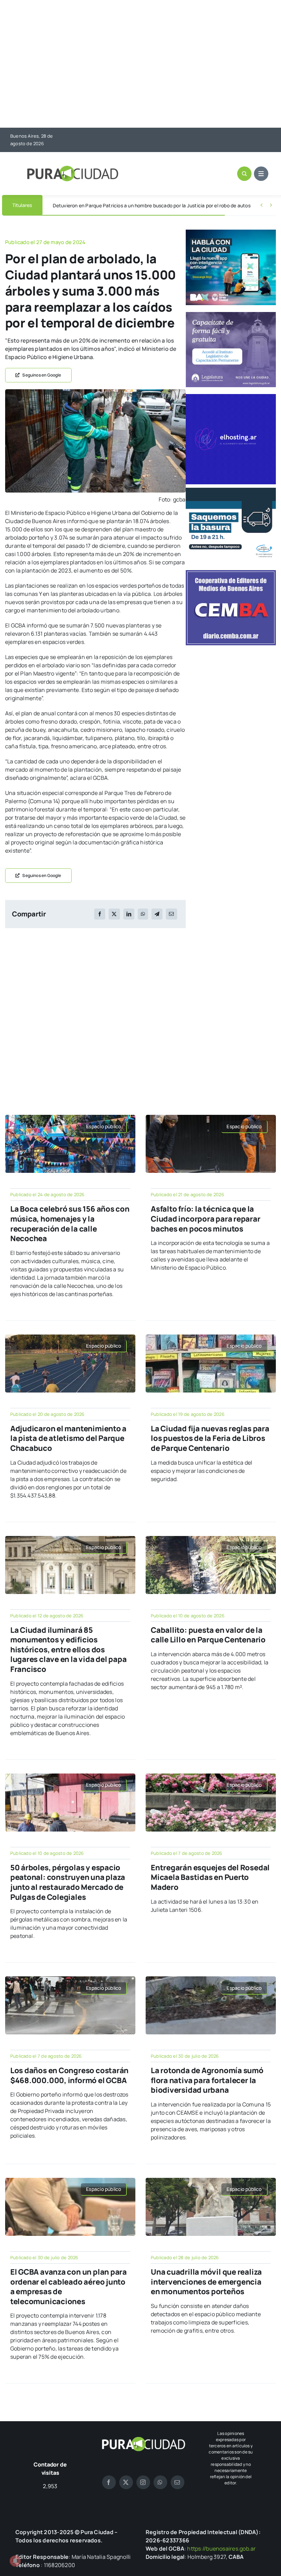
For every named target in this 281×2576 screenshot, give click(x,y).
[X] (114, 914)
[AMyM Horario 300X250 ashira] (231, 490)
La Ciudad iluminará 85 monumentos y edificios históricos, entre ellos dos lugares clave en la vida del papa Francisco (69, 1650)
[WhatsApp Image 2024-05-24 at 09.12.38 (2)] (95, 392)
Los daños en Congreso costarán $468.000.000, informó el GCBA (69, 2075)
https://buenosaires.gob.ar (221, 2549)
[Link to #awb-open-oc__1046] (244, 174)
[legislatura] (231, 315)
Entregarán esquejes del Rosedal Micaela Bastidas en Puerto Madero (210, 1877)
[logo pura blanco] (143, 2439)
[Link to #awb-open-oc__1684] (261, 174)
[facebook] (109, 2482)
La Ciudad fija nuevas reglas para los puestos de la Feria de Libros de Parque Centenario (210, 1438)
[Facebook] (100, 914)
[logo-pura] (73, 169)
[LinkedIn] (129, 914)
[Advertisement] (140, 65)
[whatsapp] (160, 2482)
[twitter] (126, 2482)
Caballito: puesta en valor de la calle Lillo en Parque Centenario (208, 1635)
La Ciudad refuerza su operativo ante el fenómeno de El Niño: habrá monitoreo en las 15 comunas (161, 205)
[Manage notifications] (15, 2561)
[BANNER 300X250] (231, 232)
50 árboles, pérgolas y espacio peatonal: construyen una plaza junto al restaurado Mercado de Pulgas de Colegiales (68, 1882)
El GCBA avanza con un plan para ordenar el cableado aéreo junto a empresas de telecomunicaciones (69, 2287)
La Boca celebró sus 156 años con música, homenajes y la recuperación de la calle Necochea (70, 1224)
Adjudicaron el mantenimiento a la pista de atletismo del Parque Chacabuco (68, 1438)
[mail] (178, 2482)
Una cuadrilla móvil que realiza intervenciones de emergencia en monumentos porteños (206, 2282)
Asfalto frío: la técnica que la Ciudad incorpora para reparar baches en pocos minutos (206, 1219)
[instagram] (143, 2482)
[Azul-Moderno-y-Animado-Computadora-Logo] (231, 397)
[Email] (171, 914)
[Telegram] (157, 914)
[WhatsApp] (143, 914)
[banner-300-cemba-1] (231, 573)
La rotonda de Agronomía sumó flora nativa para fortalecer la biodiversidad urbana (207, 2080)
